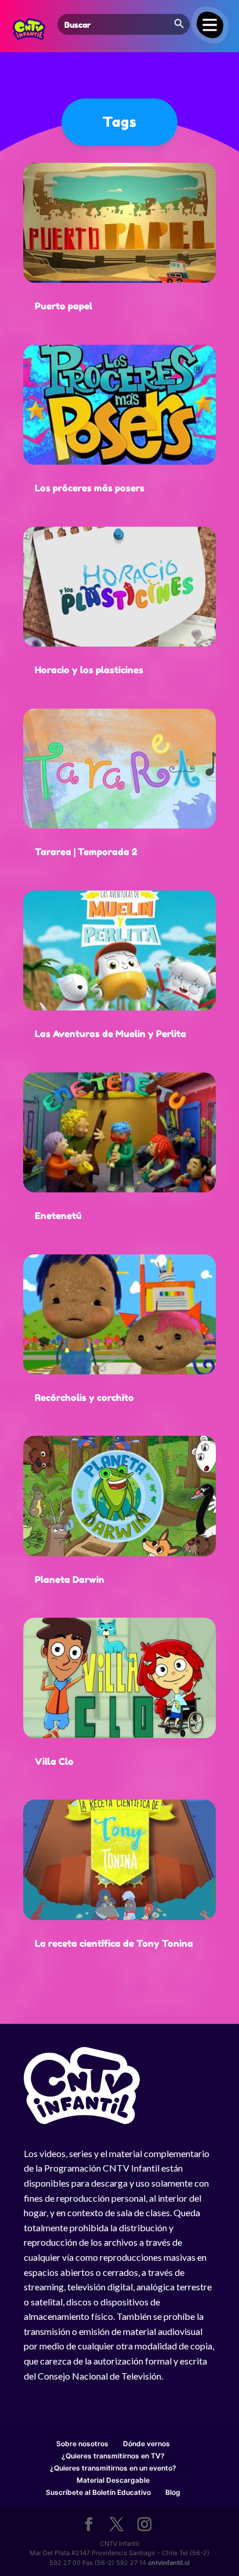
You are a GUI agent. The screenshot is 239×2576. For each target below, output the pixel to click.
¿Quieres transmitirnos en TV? (113, 2456)
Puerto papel (64, 306)
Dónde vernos (146, 2444)
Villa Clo (54, 1761)
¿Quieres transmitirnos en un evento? (113, 2468)
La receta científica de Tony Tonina (114, 1943)
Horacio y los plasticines (89, 670)
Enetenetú (58, 1216)
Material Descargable (113, 2480)
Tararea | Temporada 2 (86, 852)
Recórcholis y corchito (84, 1398)
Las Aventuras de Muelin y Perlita (111, 1034)
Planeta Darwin (70, 1579)
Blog (173, 2492)
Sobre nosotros (82, 2444)
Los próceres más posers (90, 488)
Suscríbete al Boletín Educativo (98, 2492)
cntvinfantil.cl (169, 2563)
